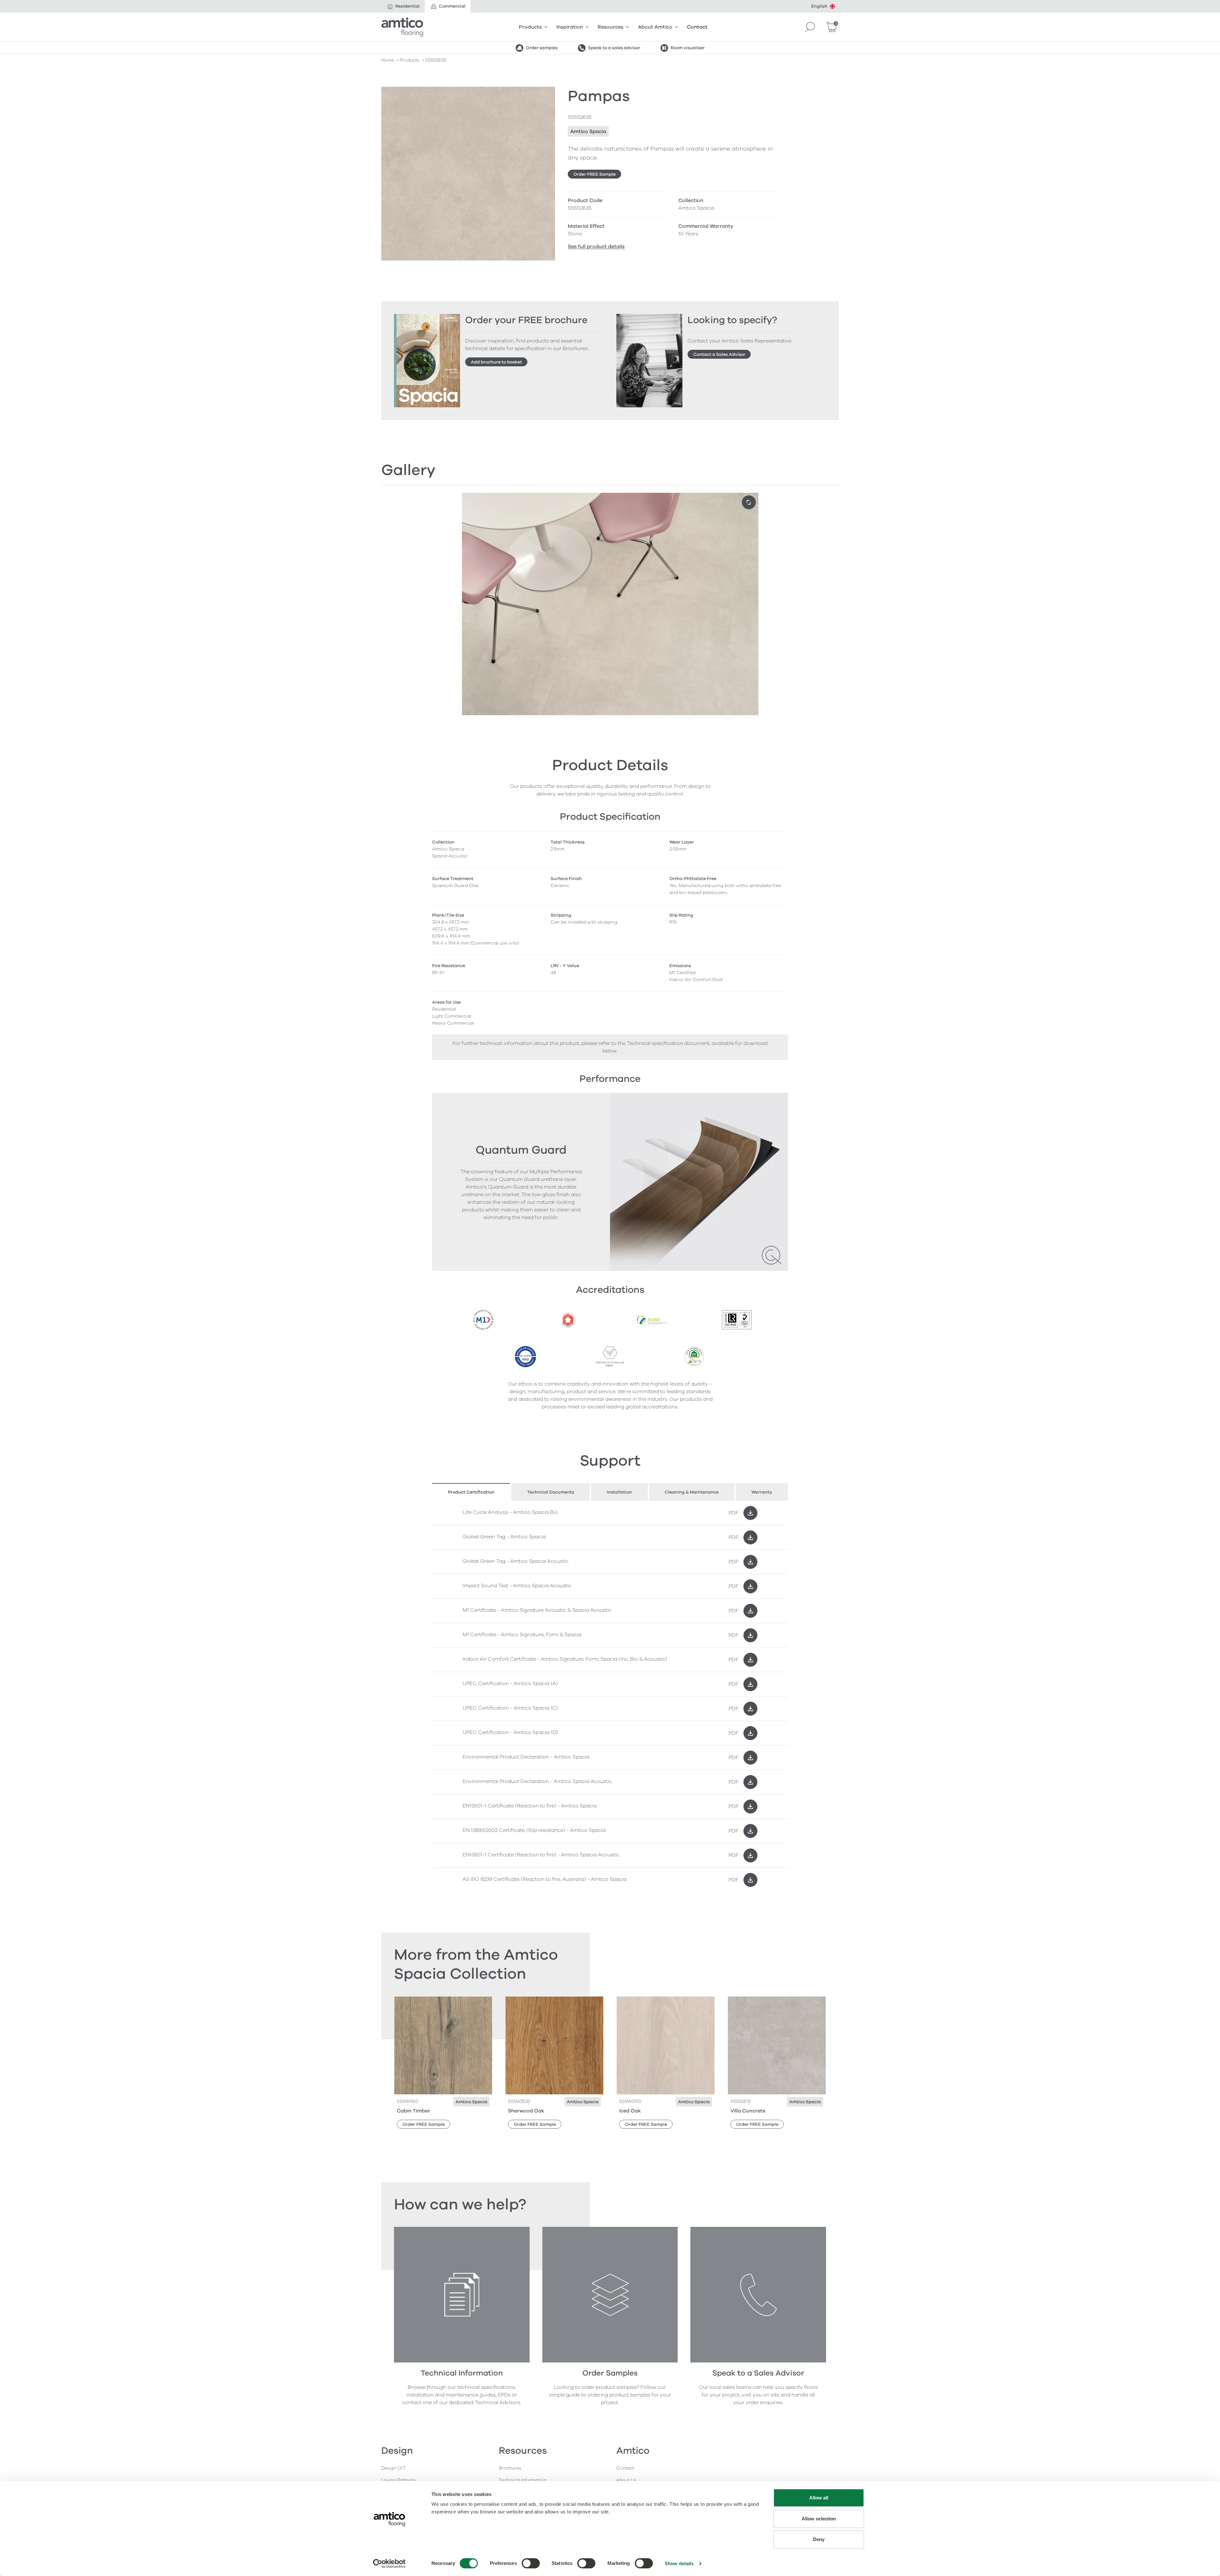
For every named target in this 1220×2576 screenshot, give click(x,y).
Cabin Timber (413, 2111)
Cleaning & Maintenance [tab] (692, 1492)
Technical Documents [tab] (551, 1492)
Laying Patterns (399, 2480)
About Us (626, 2480)
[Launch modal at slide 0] (749, 502)
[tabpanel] (610, 1696)
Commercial (452, 6)
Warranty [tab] (762, 1492)
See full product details (596, 247)
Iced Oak (630, 2111)
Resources (610, 27)
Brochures (510, 2468)
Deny (819, 2539)
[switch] (531, 2563)
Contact (697, 27)
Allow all (819, 2498)
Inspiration (570, 27)
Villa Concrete (748, 2111)
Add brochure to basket (496, 362)
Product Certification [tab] (471, 1492)
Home (388, 60)
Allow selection (819, 2519)
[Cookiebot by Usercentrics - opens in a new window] (389, 2564)
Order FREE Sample (595, 174)
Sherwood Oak (526, 2111)
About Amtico (655, 27)
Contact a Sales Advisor (719, 354)
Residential (407, 6)
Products (530, 27)
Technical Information (523, 2480)
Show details (679, 2563)
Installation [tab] (619, 1492)
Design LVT (393, 2468)
